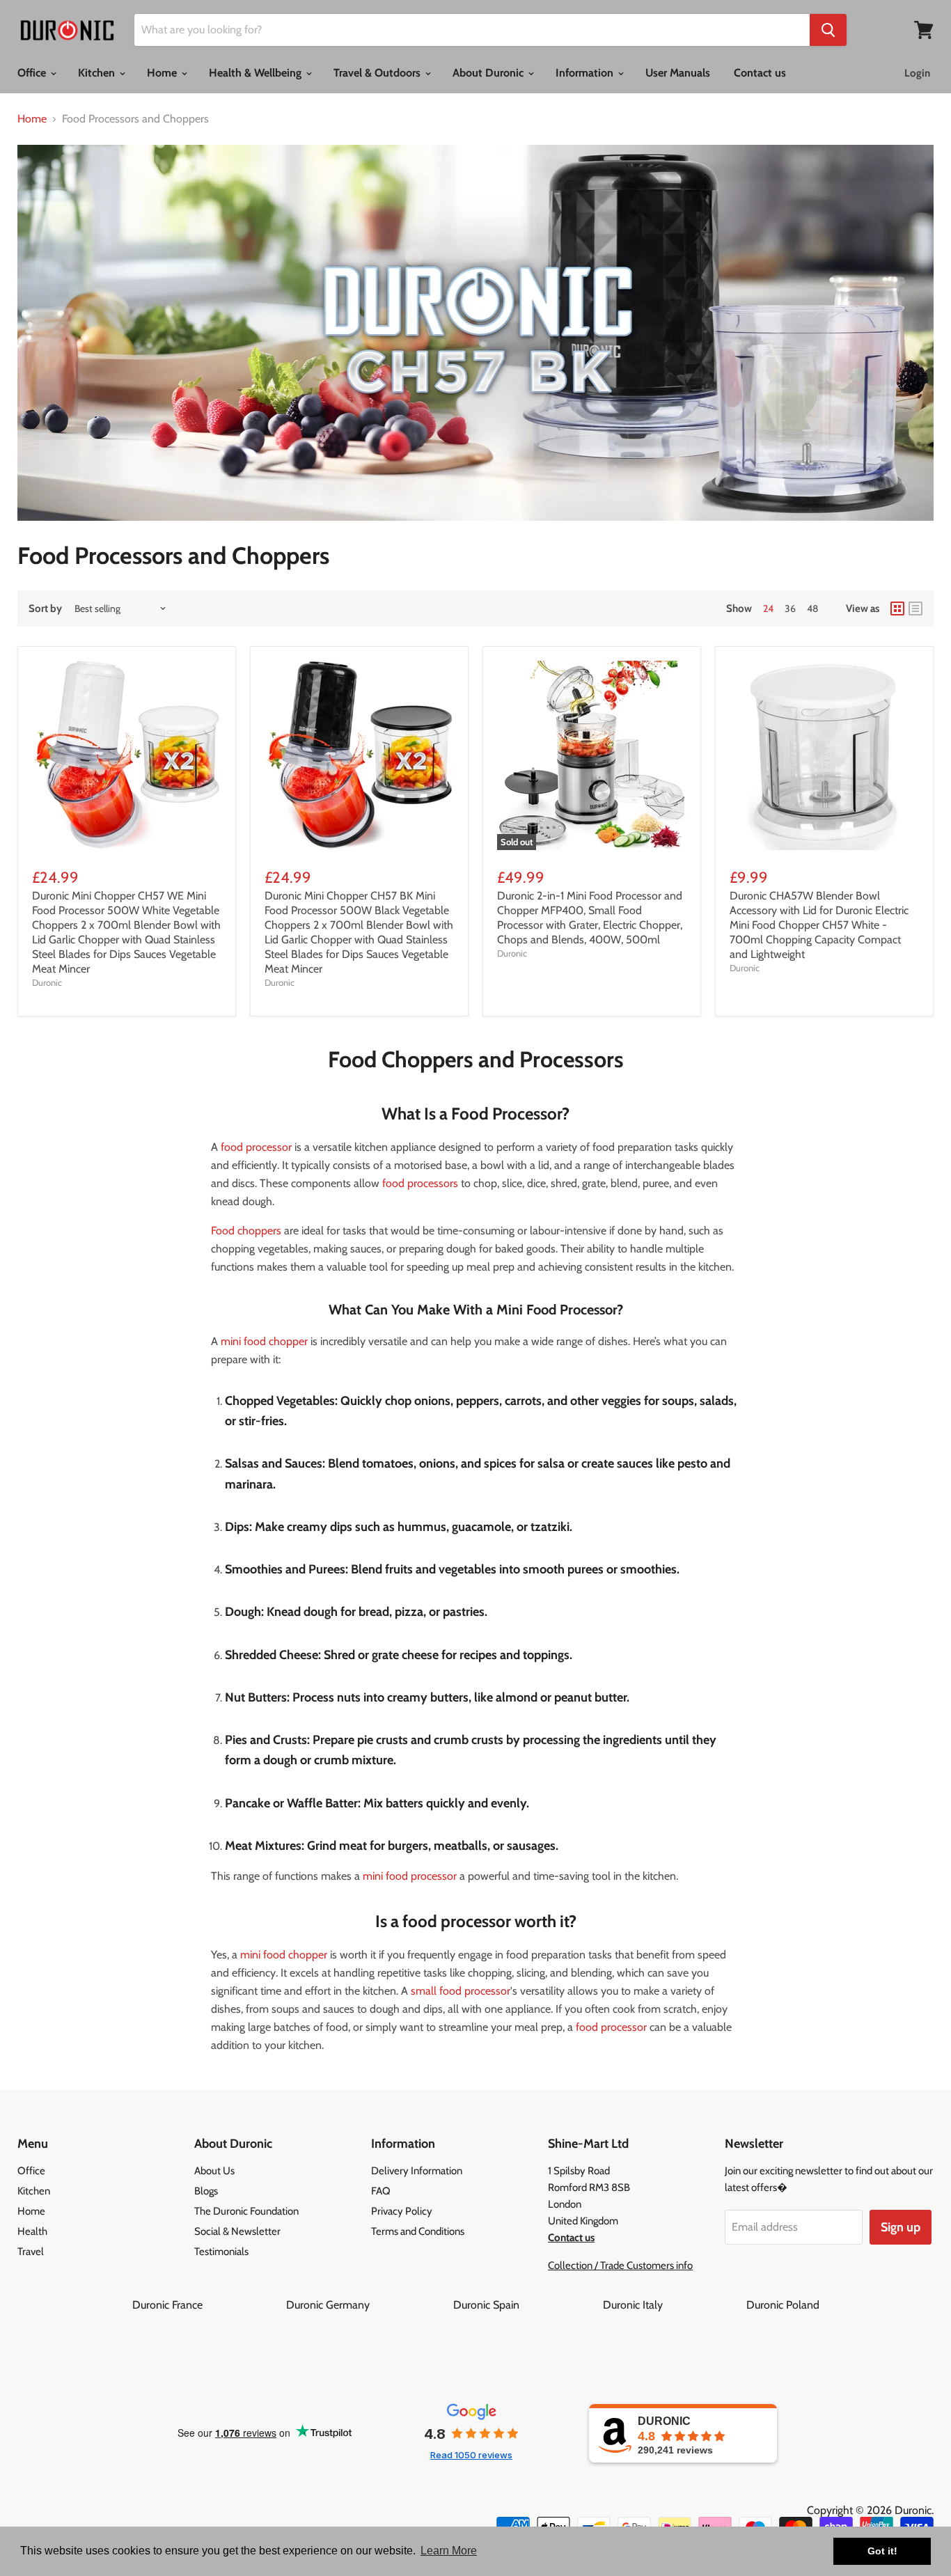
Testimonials (221, 2252)
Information (586, 73)
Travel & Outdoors (378, 73)
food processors (420, 1183)
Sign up (901, 2227)
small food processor (461, 1991)
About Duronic (489, 73)
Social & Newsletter (237, 2231)
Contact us (760, 73)
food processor (256, 1147)
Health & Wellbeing (257, 73)
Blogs (206, 2191)
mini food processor (410, 1876)
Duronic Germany (368, 2305)
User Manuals (678, 73)
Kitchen (98, 73)
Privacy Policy (402, 2211)
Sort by (45, 609)
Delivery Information (417, 2171)
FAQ (381, 2191)
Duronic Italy (673, 2305)
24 (768, 608)
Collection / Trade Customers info (620, 2265)
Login (917, 73)
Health (32, 2231)
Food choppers (246, 1231)
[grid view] (897, 608)
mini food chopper (264, 1341)
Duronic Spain (527, 2305)
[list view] (915, 608)
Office (33, 73)
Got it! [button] (882, 2551)
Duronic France (208, 2305)
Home (163, 73)
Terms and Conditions (418, 2231)
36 (790, 608)
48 (812, 608)
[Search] (828, 30)
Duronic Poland (783, 2305)
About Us (214, 2171)
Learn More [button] (449, 2551)
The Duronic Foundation (246, 2211)
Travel (31, 2252)
